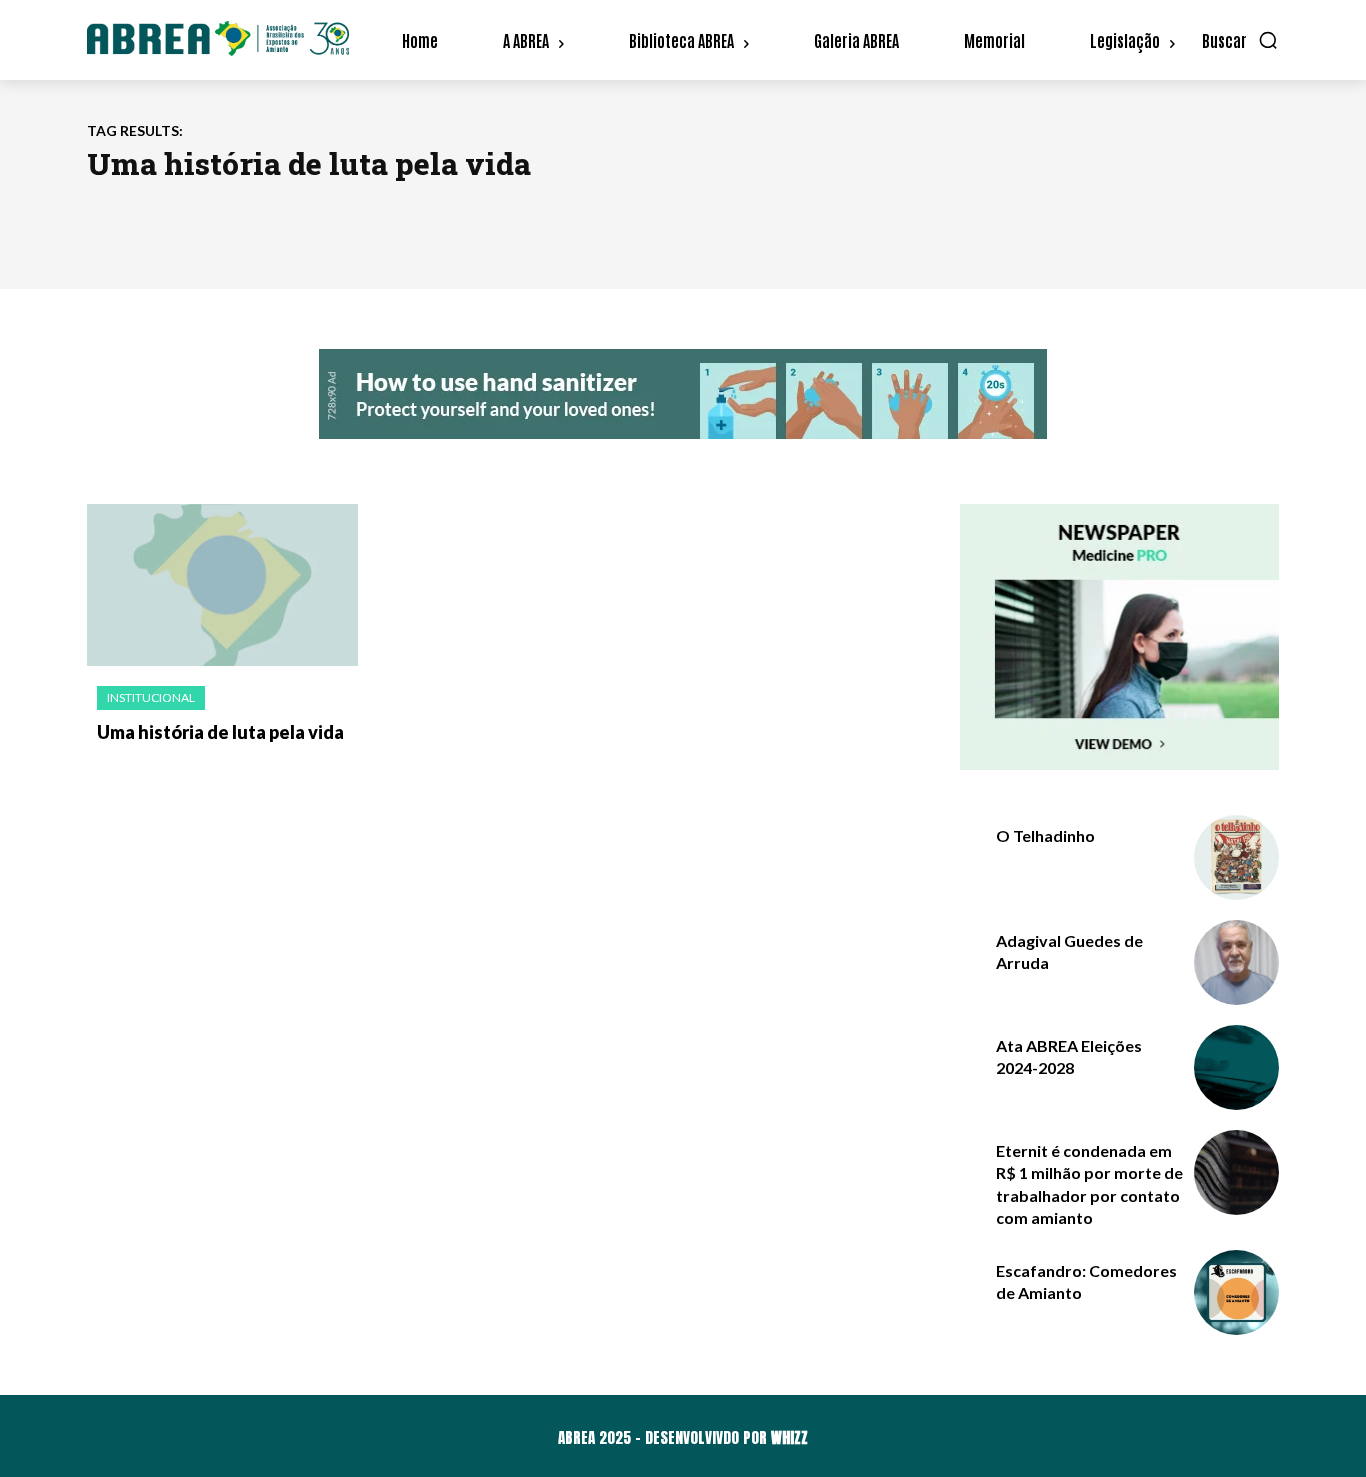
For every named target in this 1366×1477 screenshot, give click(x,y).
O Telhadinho (1045, 835)
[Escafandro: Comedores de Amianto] (1236, 1292)
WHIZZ (789, 1437)
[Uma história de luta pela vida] (222, 585)
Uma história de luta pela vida (220, 732)
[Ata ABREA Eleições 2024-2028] (1236, 1067)
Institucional (151, 697)
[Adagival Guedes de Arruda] (1236, 962)
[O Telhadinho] (1236, 857)
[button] (1240, 40)
